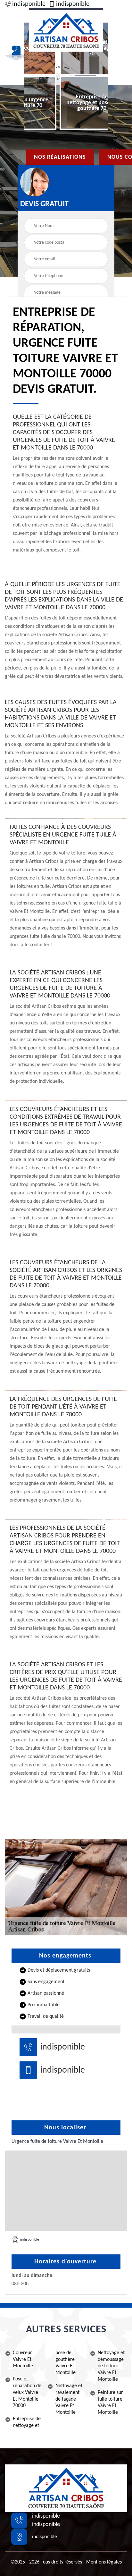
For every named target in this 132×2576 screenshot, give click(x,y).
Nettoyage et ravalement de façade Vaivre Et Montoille (69, 2399)
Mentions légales (104, 2562)
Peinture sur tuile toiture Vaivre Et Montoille (110, 2403)
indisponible (29, 4)
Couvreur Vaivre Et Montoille (23, 2360)
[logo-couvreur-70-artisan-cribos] (66, 30)
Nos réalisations (60, 157)
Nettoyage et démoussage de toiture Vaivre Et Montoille (111, 2366)
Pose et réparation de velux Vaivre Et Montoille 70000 (27, 2392)
